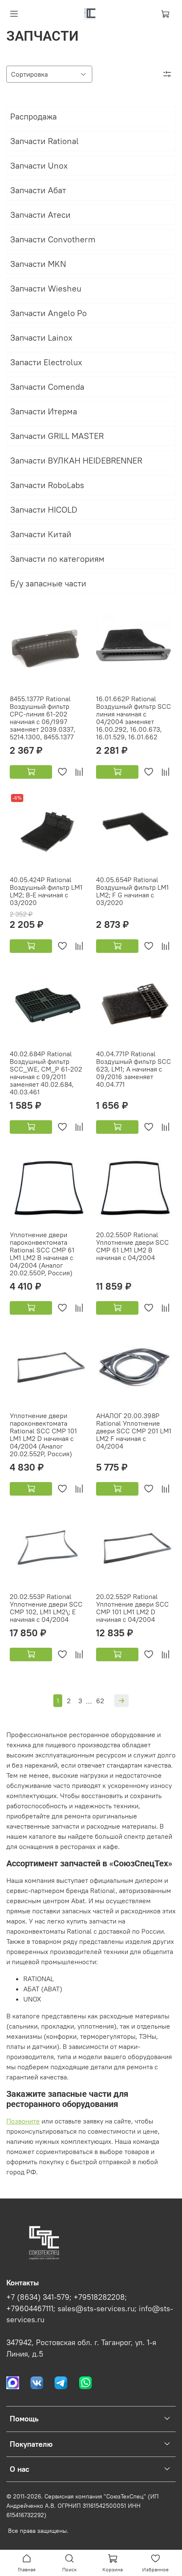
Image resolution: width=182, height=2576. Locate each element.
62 (100, 1701)
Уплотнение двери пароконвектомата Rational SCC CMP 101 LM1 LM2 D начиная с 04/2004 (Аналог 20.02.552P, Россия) (43, 1435)
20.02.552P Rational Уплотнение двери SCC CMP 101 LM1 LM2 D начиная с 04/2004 (132, 1608)
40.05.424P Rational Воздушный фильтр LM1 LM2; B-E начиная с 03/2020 (46, 891)
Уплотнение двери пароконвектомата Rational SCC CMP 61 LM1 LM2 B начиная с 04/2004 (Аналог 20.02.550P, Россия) (42, 1254)
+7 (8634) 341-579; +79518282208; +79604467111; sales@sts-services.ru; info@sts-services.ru (90, 2308)
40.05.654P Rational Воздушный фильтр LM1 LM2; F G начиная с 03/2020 (132, 891)
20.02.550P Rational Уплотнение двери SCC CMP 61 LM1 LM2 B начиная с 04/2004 (132, 1246)
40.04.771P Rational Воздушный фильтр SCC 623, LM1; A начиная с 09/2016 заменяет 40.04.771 (134, 1069)
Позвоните (23, 2121)
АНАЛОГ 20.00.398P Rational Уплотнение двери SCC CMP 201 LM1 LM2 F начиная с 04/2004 (134, 1431)
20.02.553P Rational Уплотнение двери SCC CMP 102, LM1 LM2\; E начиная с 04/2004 (46, 1608)
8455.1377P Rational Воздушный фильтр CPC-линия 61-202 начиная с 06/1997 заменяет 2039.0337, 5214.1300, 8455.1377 (43, 718)
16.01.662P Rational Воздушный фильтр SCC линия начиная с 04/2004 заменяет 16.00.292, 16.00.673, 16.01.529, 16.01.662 (134, 718)
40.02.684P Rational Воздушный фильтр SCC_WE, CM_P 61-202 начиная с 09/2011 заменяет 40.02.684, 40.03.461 (46, 1073)
